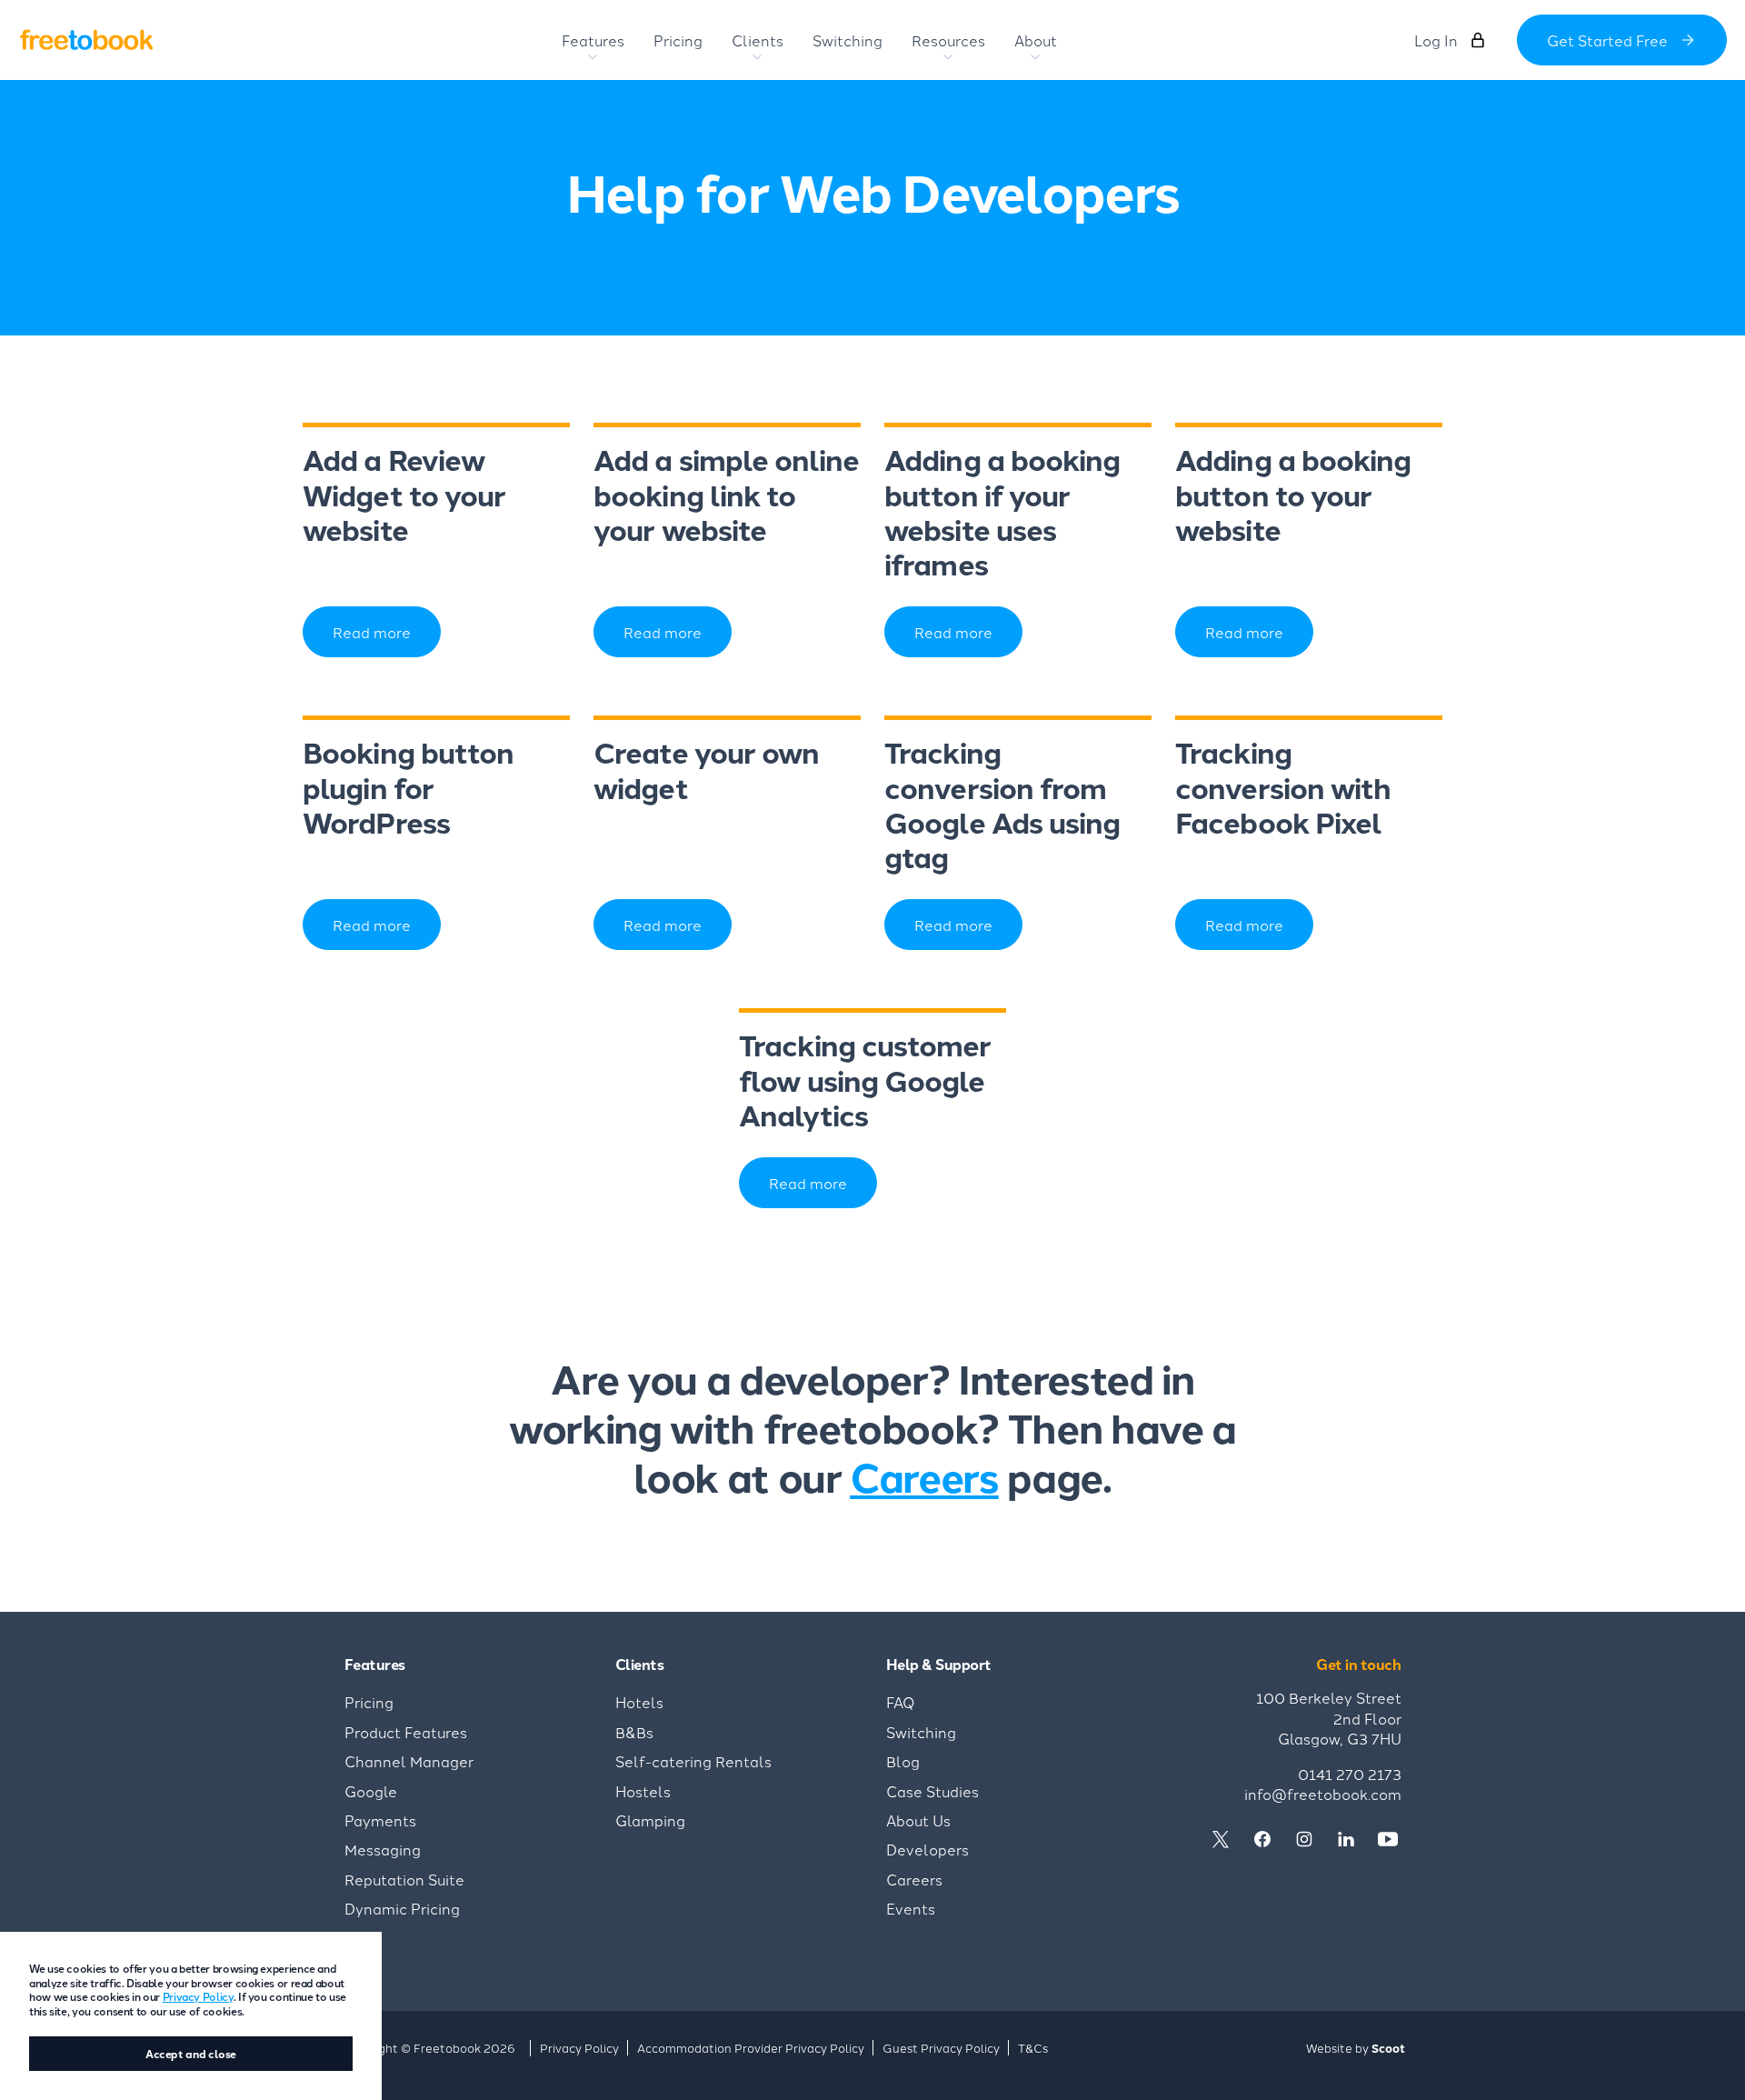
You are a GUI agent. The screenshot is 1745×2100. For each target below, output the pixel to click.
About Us (918, 1820)
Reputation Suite (404, 1879)
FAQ (901, 1702)
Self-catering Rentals (693, 1761)
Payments (380, 1820)
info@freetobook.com (1323, 1794)
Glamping (650, 1820)
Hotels (639, 1702)
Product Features (406, 1732)
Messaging (383, 1849)
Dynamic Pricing (402, 1908)
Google (371, 1791)
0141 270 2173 (1350, 1774)
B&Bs (634, 1732)
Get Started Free (1607, 40)
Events (911, 1908)
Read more (372, 632)
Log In (1436, 40)
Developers (927, 1849)
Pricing (369, 1702)
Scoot (1388, 2048)
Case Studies (932, 1791)
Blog (903, 1761)
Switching (921, 1732)
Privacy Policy (198, 1996)
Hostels (643, 1791)
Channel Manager (409, 1761)
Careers (924, 1475)
